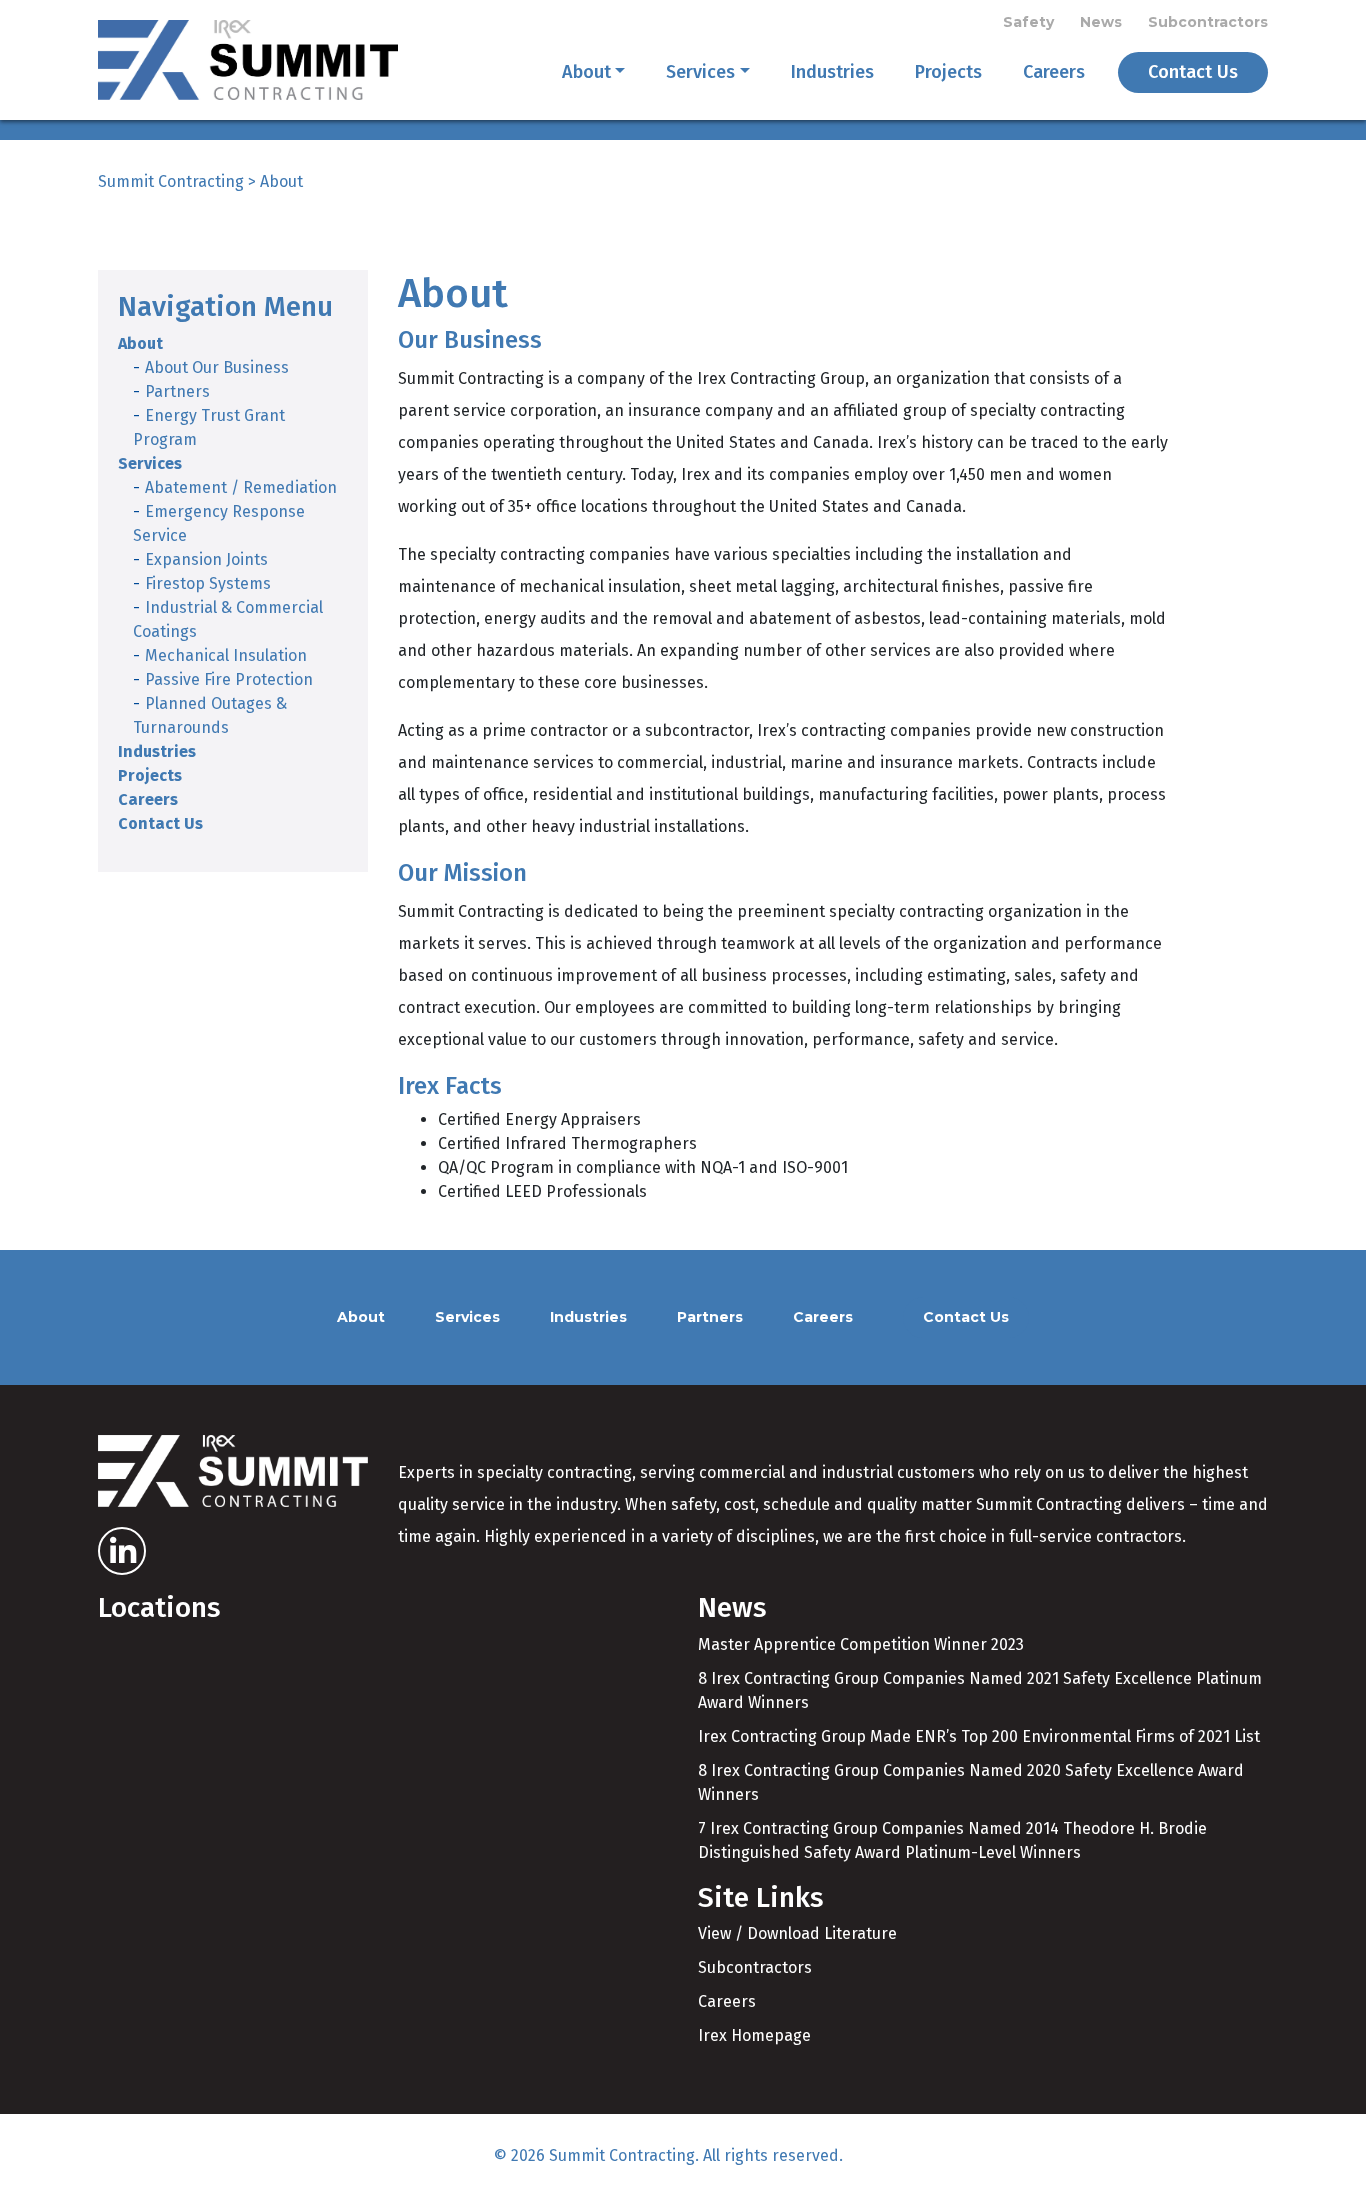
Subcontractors (1208, 22)
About (586, 72)
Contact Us (1193, 72)
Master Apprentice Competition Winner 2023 (861, 1644)
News (1101, 22)
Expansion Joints (206, 559)
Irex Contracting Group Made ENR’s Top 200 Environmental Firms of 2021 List (979, 1736)
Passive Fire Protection (229, 679)
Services (700, 72)
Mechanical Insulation (226, 655)
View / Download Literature (797, 1933)
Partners (177, 391)
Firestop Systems (208, 583)
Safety (1028, 22)
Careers (1054, 72)
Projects (948, 72)
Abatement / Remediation (241, 487)
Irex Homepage (754, 2035)
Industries (832, 72)
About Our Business (217, 367)
